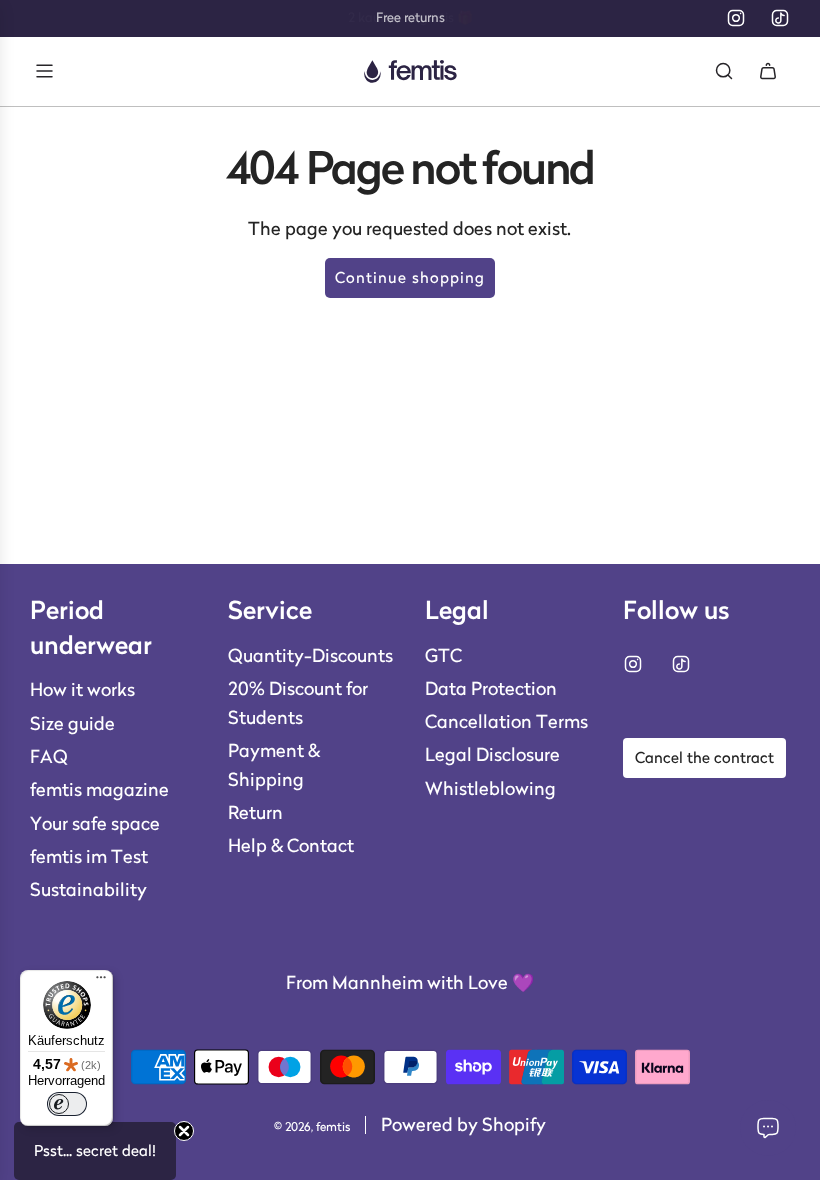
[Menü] (101, 982)
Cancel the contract (704, 757)
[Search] (724, 71)
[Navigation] (44, 71)
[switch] (67, 1104)
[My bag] (768, 71)
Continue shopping (410, 277)
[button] (95, 1151)
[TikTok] (780, 18)
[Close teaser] (184, 1131)
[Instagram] (736, 18)
